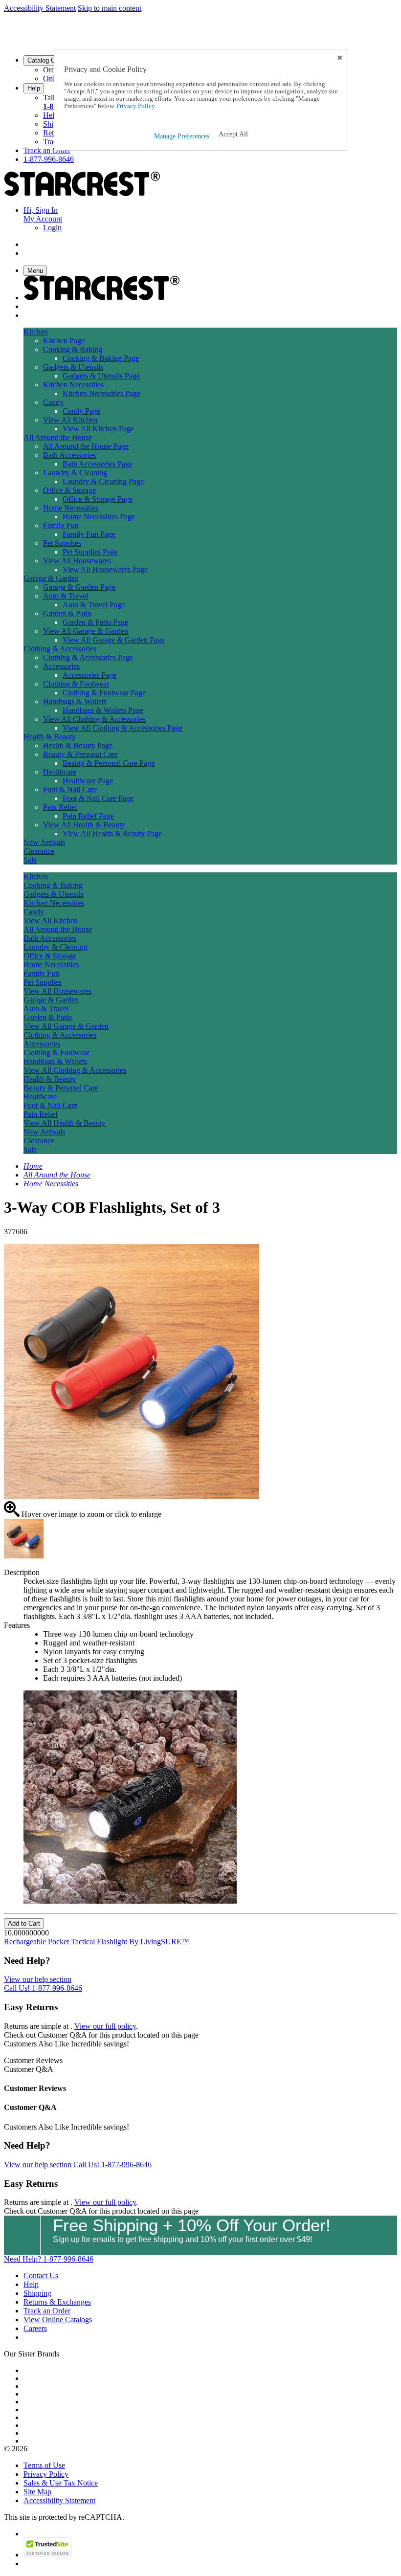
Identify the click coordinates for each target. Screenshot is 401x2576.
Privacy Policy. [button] (135, 106)
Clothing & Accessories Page (88, 657)
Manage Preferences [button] (182, 136)
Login (52, 228)
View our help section (38, 1979)
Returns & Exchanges (57, 2302)
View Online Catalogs (58, 2320)
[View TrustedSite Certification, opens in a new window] (48, 2555)
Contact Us (41, 2276)
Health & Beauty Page (78, 745)
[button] (233, 134)
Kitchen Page (64, 341)
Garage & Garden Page (79, 587)
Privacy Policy (46, 2474)
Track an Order (47, 150)
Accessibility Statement (40, 8)
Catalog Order (47, 60)
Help (34, 88)
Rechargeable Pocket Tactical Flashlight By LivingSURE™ (97, 1942)
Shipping (37, 2293)
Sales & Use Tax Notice (61, 2483)
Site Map (37, 2492)
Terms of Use (44, 2465)
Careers (35, 2328)
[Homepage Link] (82, 193)
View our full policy (105, 2026)
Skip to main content (110, 8)
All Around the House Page (86, 446)
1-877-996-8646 (49, 159)
